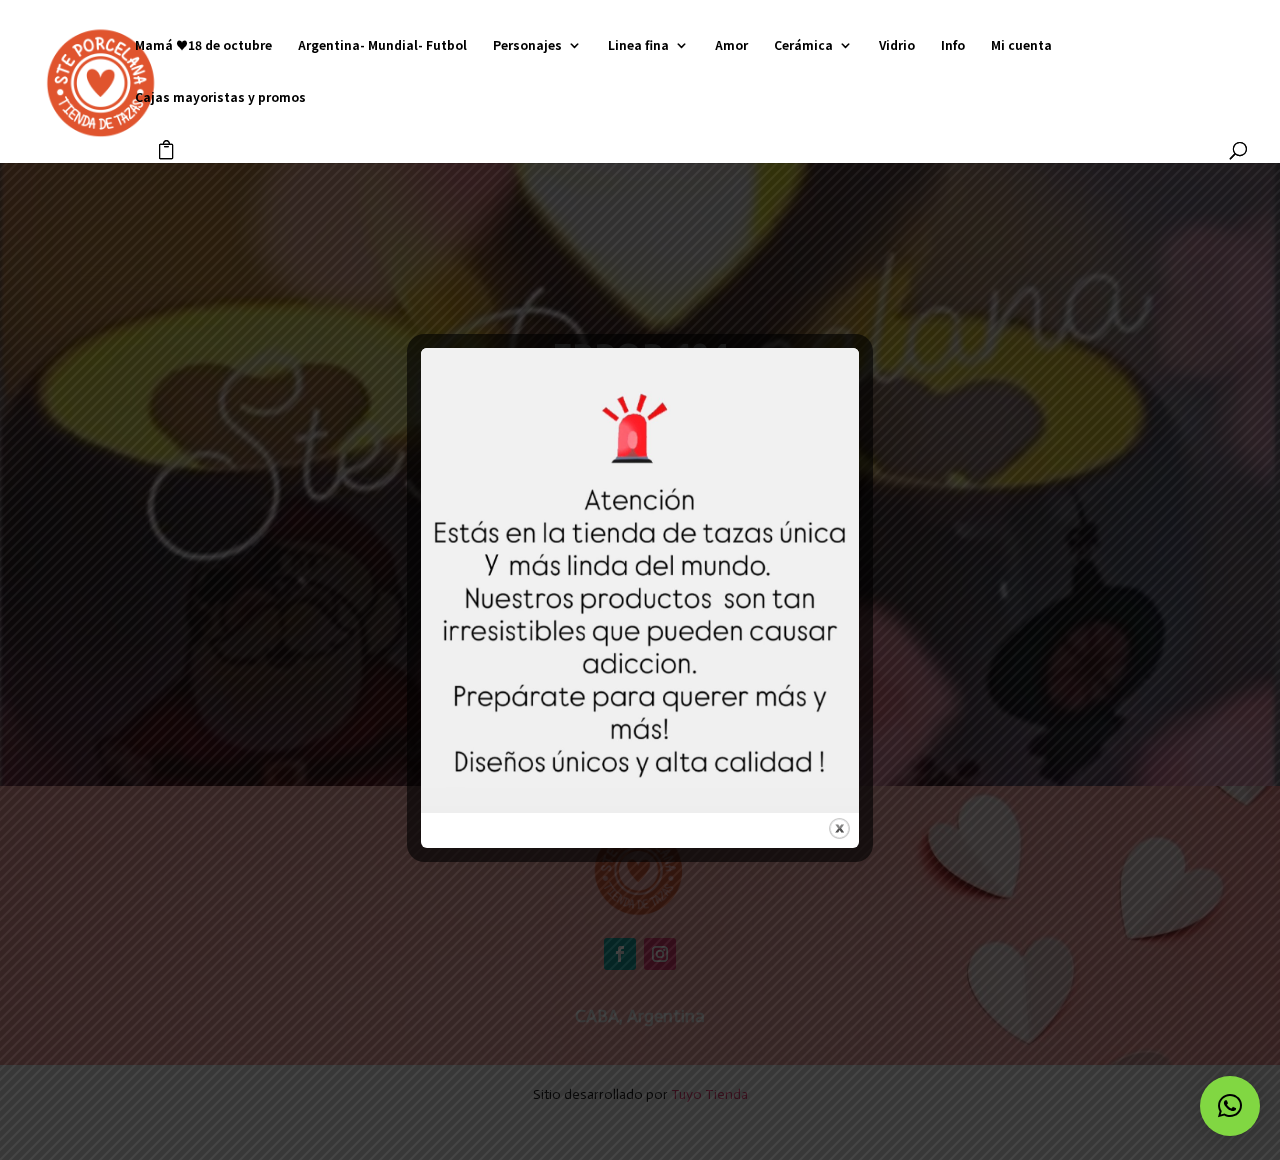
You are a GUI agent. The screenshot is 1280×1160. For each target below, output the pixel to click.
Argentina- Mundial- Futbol (382, 45)
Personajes (527, 45)
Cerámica (803, 45)
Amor (731, 45)
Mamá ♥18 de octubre (203, 45)
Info (953, 45)
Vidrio (897, 45)
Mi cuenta (1021, 45)
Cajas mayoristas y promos (220, 97)
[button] (1230, 1106)
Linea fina (638, 45)
